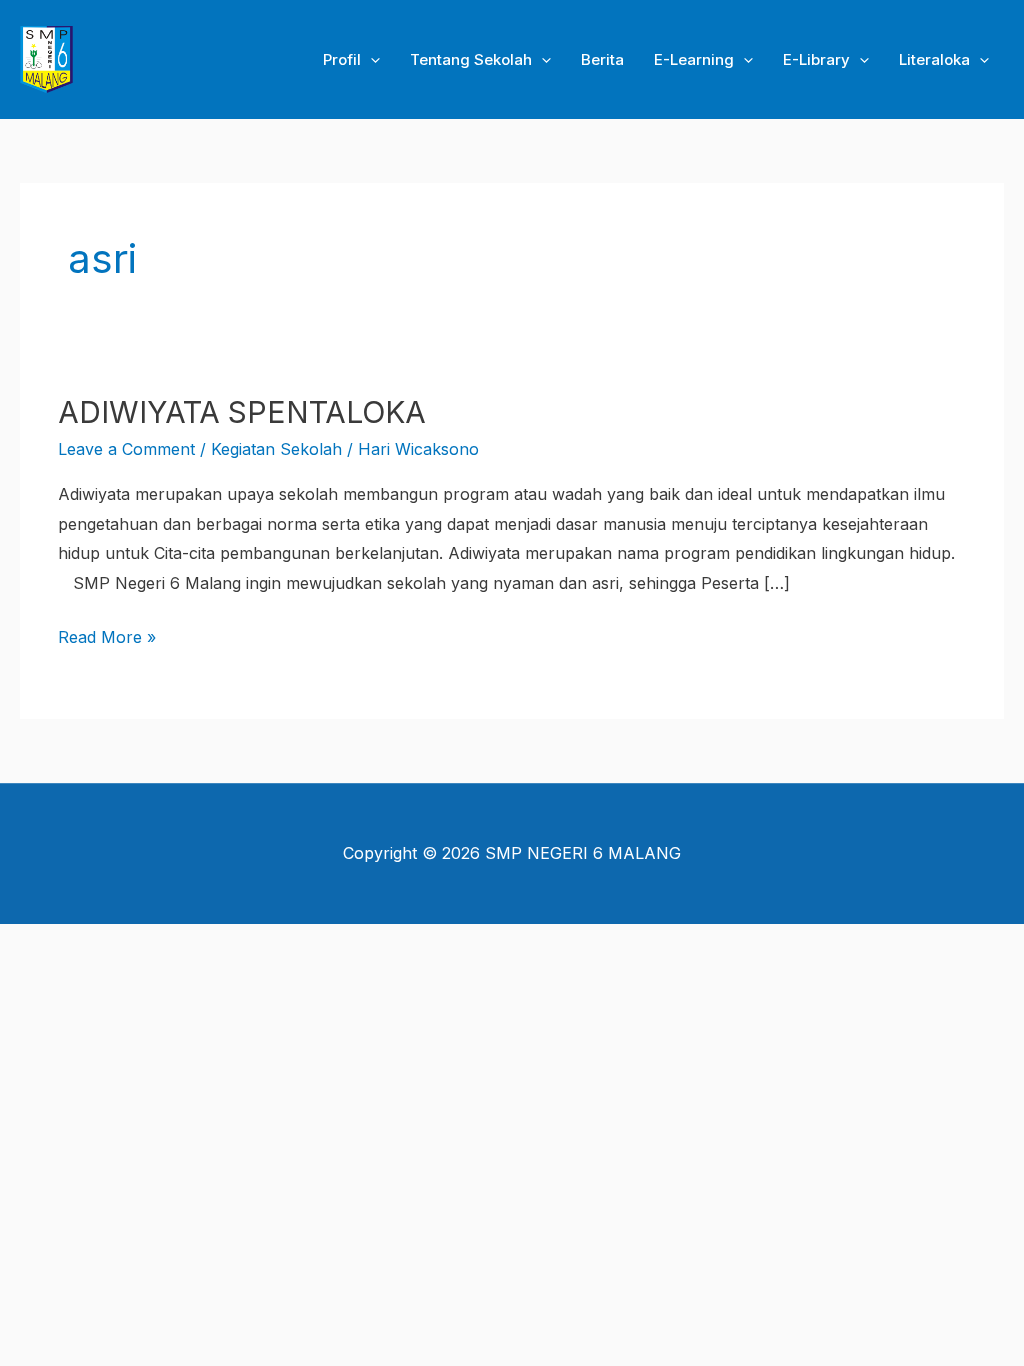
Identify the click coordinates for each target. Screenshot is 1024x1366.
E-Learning (694, 59)
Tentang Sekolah (471, 59)
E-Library (816, 59)
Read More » (107, 635)
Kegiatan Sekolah (276, 449)
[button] (370, 60)
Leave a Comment (126, 449)
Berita (602, 59)
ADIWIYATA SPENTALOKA (242, 412)
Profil (342, 59)
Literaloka (934, 59)
